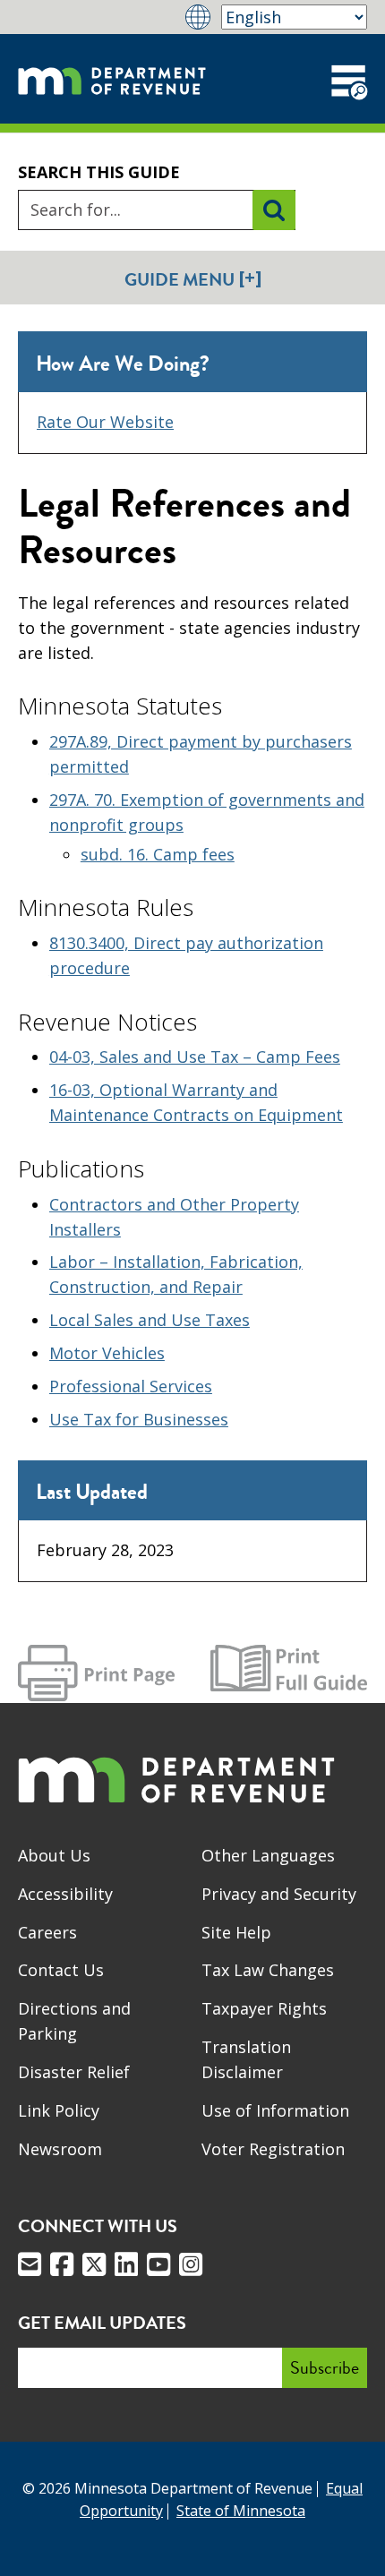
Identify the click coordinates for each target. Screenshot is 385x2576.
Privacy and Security (279, 1894)
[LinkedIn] (126, 2264)
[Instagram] (191, 2264)
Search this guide (99, 172)
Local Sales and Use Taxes (150, 1320)
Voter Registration (273, 2149)
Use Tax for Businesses (139, 1419)
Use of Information (275, 2110)
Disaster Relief (74, 2072)
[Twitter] (94, 2264)
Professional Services (131, 1386)
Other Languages (268, 1855)
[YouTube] (158, 2264)
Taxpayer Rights (264, 2008)
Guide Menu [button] (193, 279)
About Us (54, 1855)
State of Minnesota (241, 2511)
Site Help (236, 1932)
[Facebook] (62, 2264)
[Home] (112, 79)
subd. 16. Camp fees (158, 854)
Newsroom (60, 2149)
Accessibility (65, 1894)
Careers (47, 1932)
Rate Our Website (105, 422)
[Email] (30, 2264)
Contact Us (61, 1970)
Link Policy (59, 2110)
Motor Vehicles (107, 1353)
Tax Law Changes (268, 1970)
